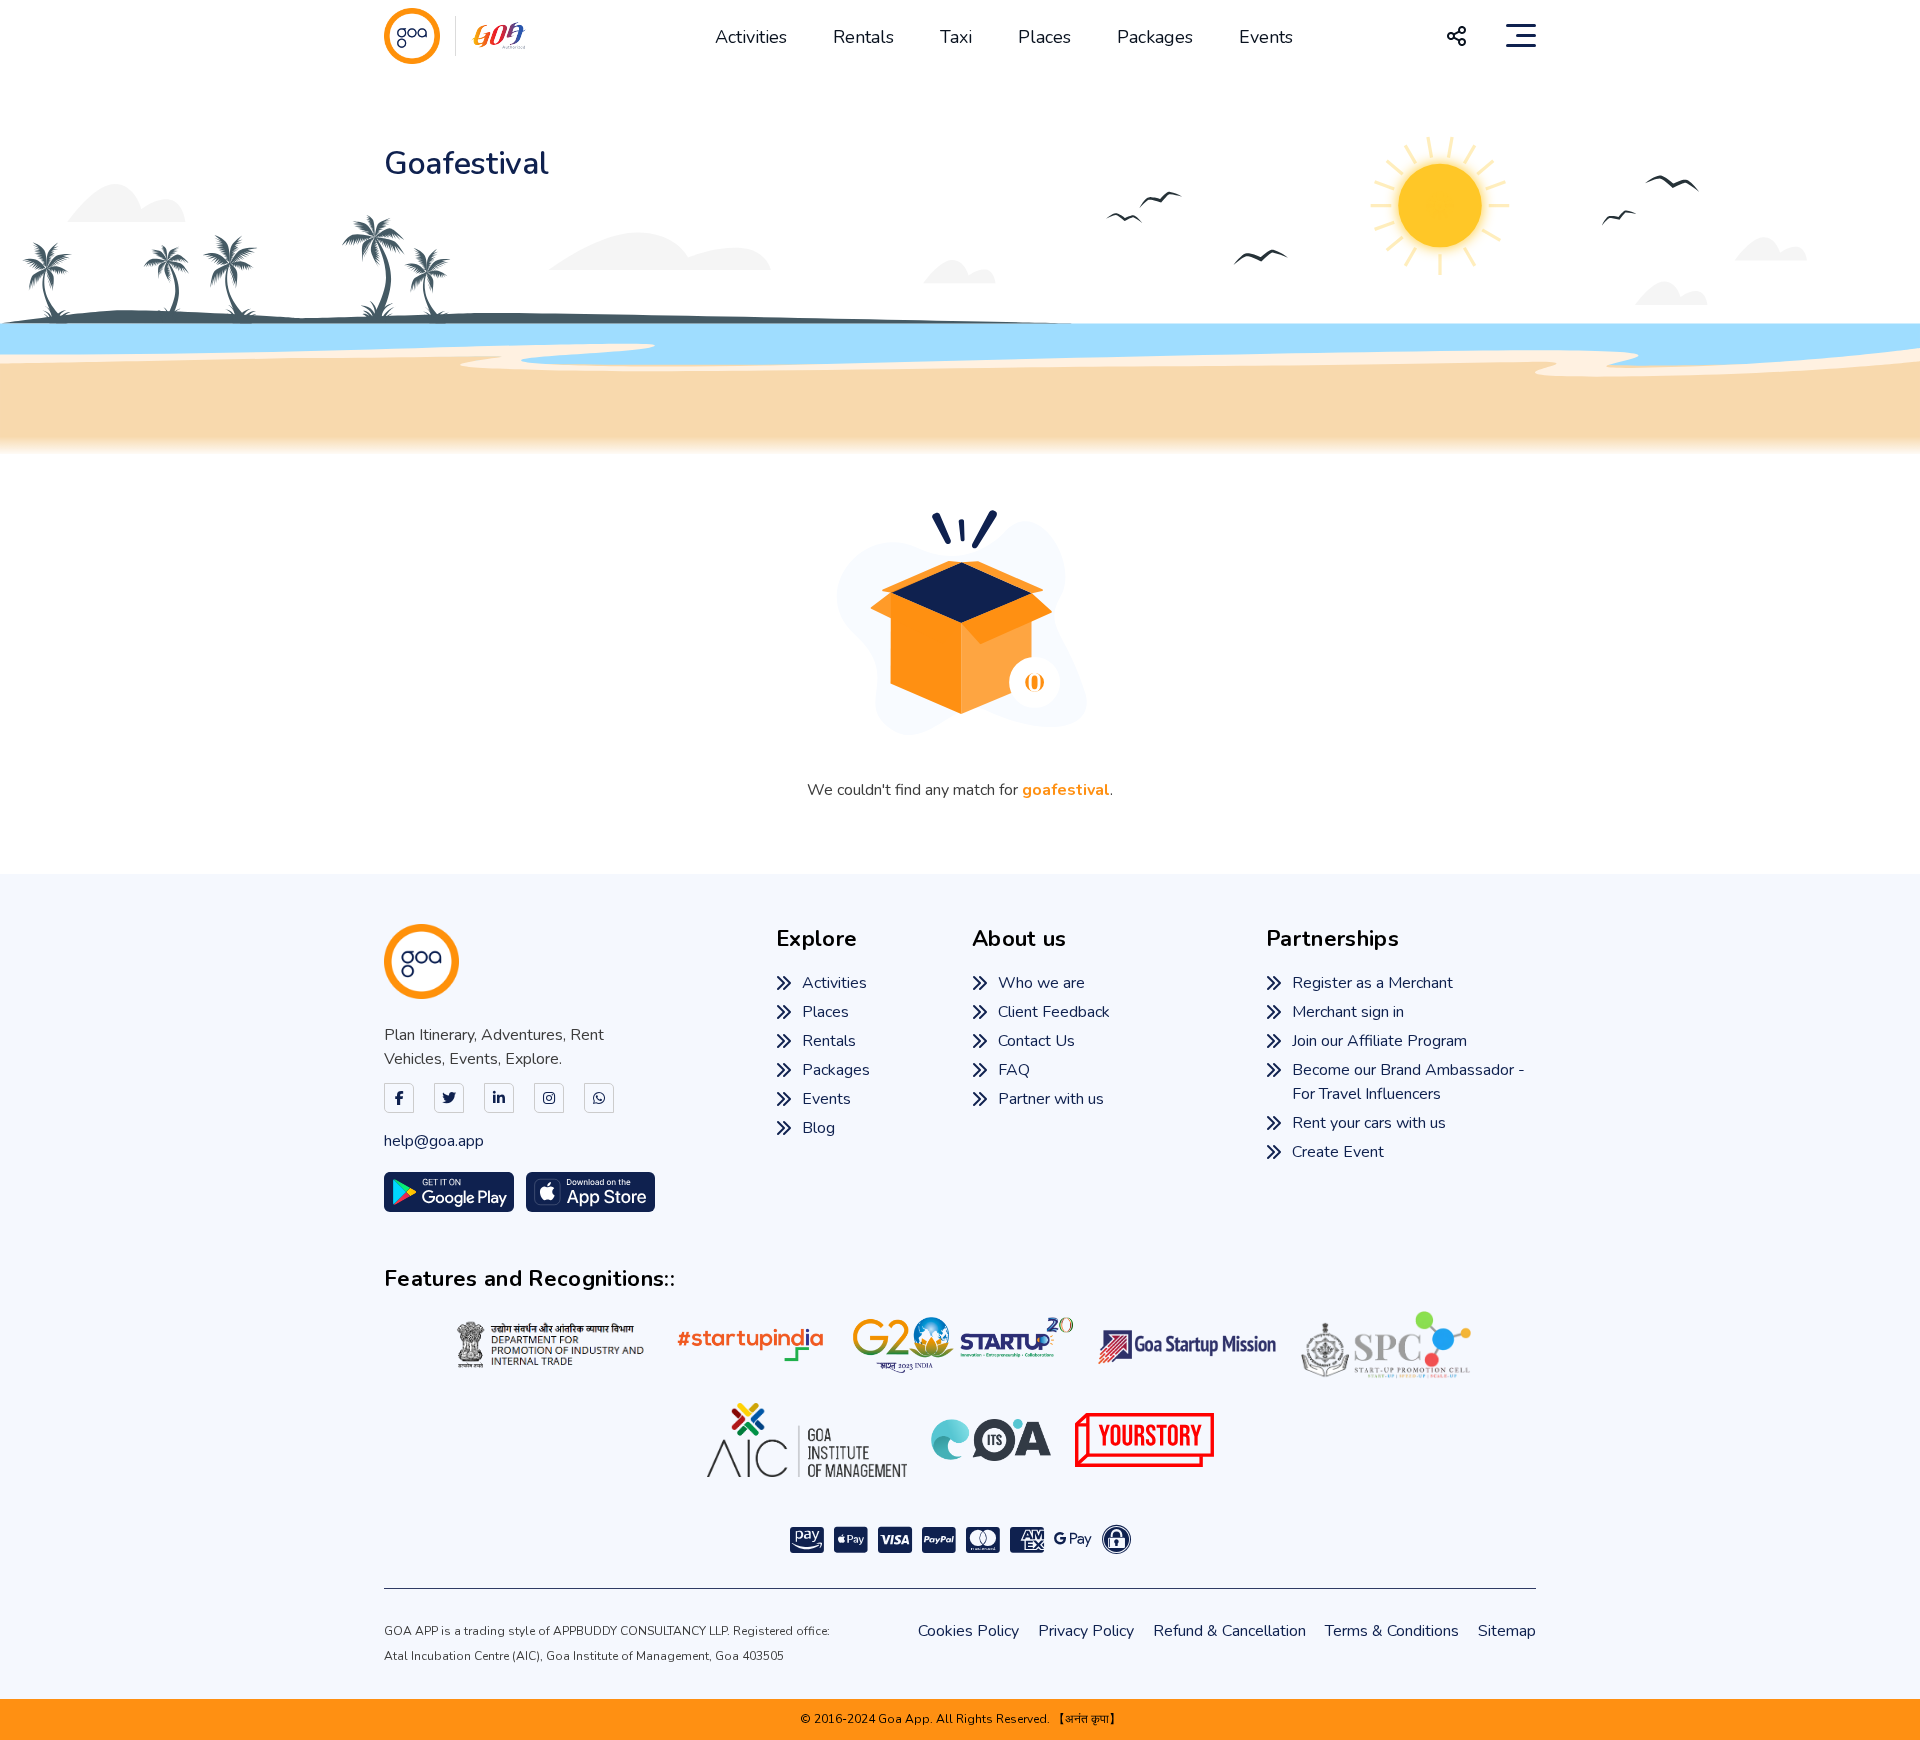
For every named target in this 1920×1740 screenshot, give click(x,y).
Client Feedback (1054, 1012)
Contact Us (1036, 1041)
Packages (1155, 37)
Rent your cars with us (1369, 1123)
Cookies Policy (968, 1631)
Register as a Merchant (1372, 983)
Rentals (863, 37)
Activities (751, 37)
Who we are (1041, 983)
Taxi (956, 37)
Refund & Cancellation (1229, 1631)
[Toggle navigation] (1521, 36)
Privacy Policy (1086, 1631)
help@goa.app (434, 1141)
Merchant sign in (1348, 1012)
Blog (818, 1128)
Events (1266, 37)
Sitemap (1507, 1631)
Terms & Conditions (1392, 1631)
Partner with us (1051, 1099)
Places (1044, 37)
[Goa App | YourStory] (1144, 1440)
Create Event (1338, 1152)
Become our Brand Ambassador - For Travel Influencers (1408, 1082)
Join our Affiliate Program (1379, 1041)
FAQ (1014, 1070)
